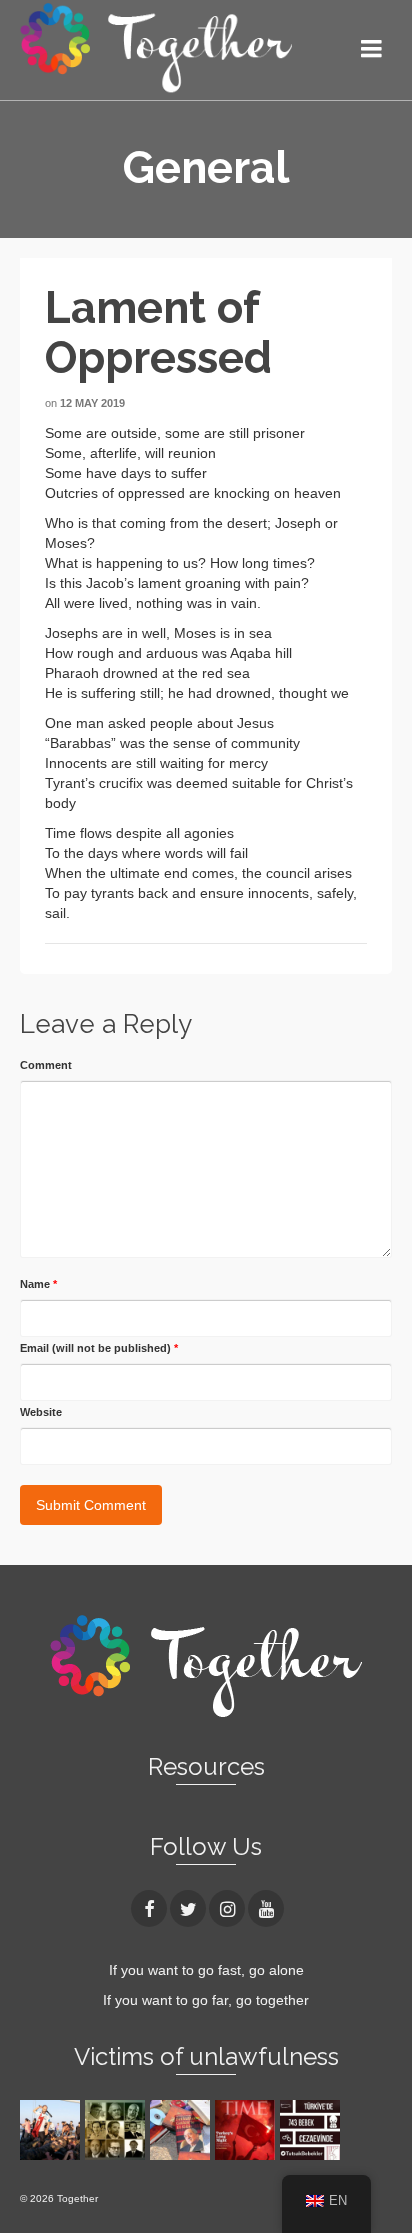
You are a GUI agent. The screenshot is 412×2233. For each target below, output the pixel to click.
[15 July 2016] (52, 2130)
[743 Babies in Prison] (312, 2130)
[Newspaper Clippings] (247, 2130)
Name (38, 1284)
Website (41, 1412)
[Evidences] (182, 2130)
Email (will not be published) (99, 1348)
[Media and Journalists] (117, 2130)
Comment (46, 1065)
